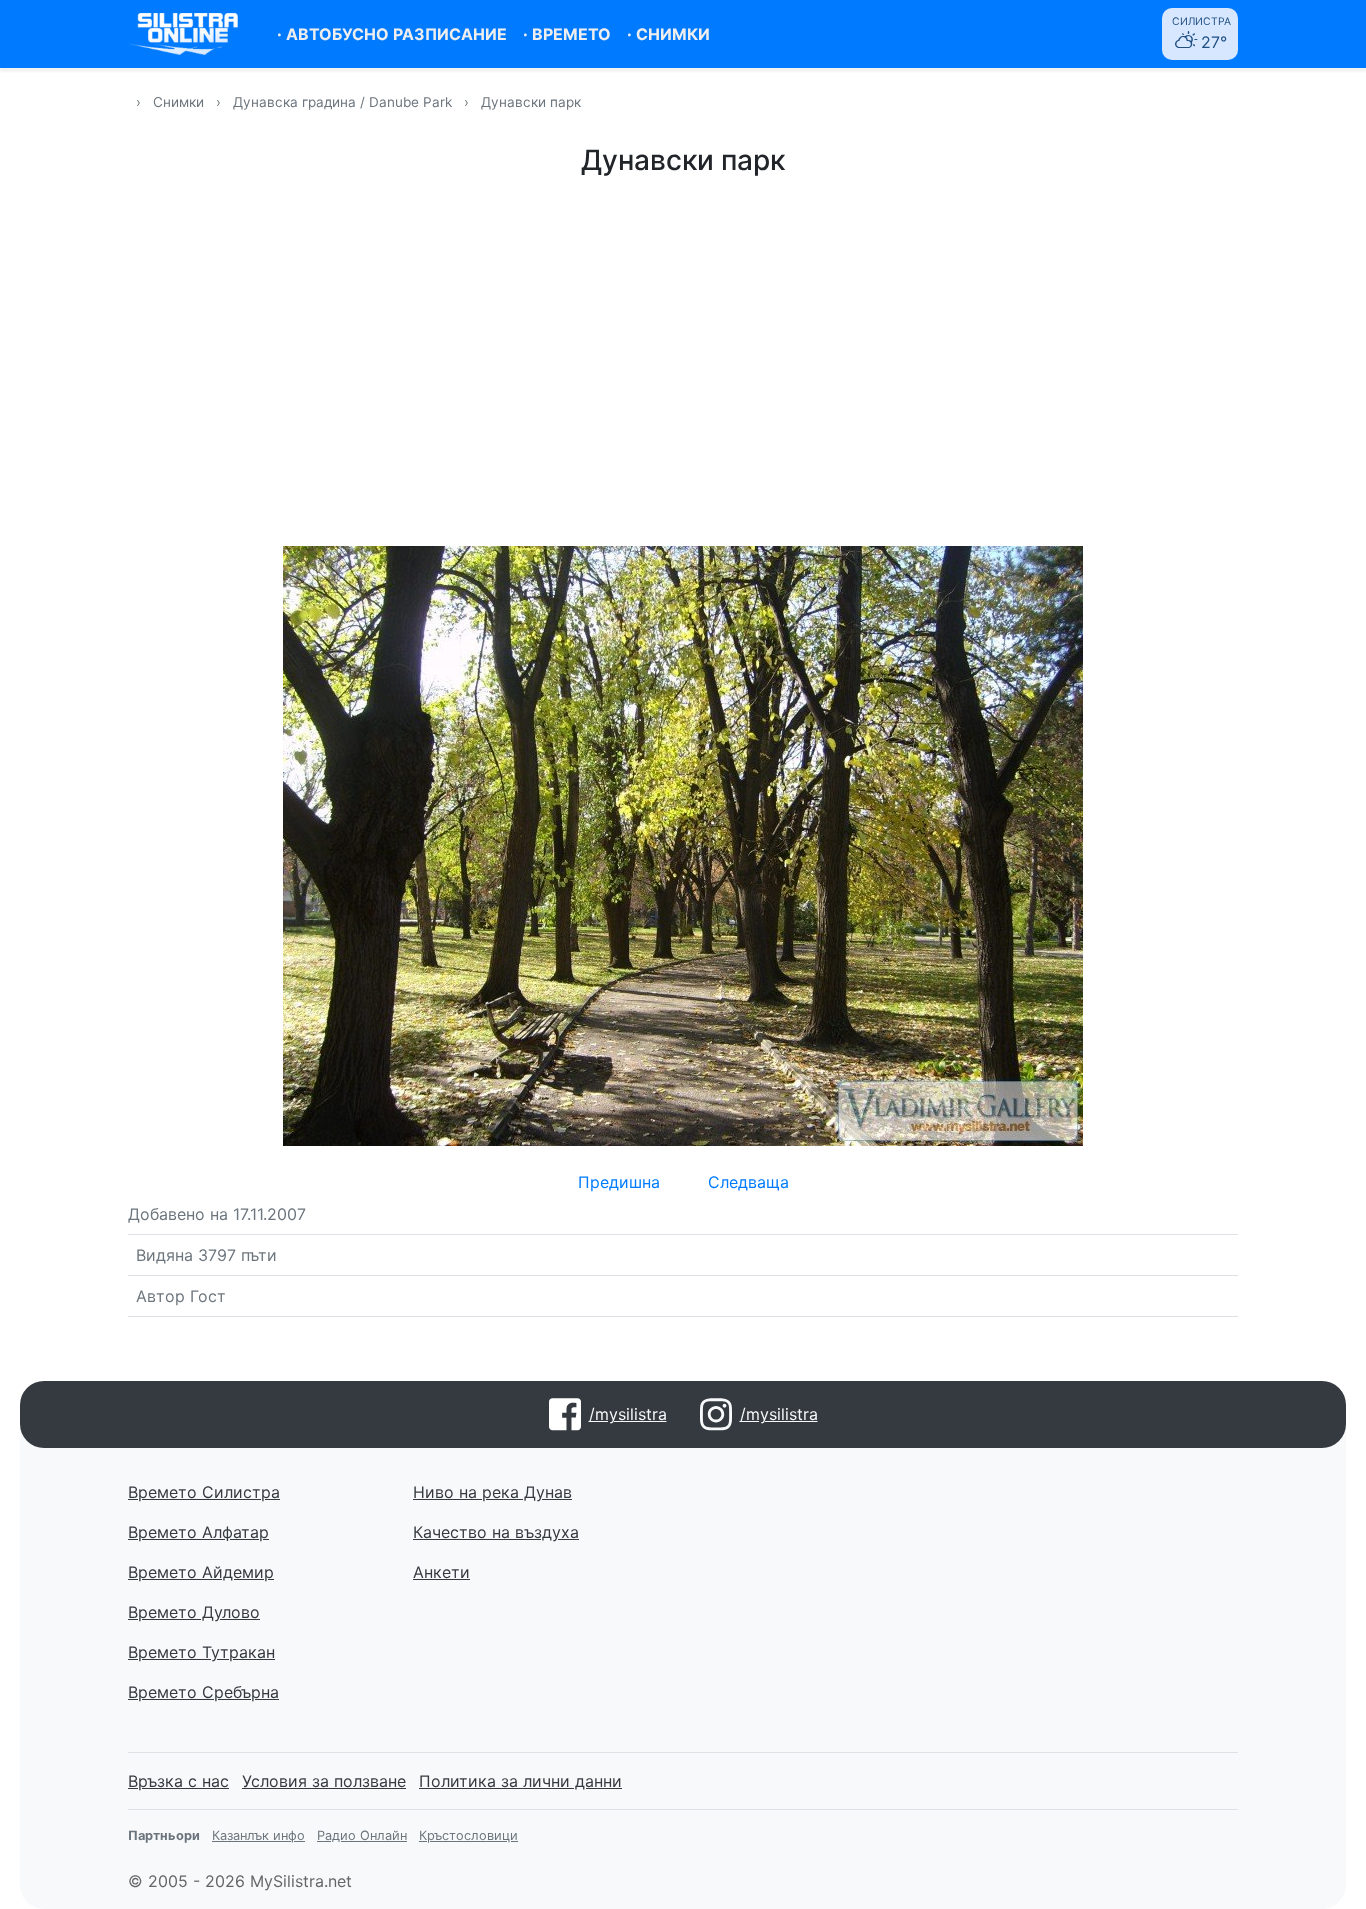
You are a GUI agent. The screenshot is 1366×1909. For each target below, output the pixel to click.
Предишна (619, 1182)
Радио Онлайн (362, 1835)
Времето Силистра (204, 1492)
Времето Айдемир (201, 1572)
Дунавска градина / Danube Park (344, 102)
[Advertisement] (683, 358)
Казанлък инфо (258, 1835)
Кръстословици (468, 1835)
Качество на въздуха (496, 1532)
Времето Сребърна (203, 1692)
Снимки (178, 102)
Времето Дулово (194, 1612)
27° (1201, 33)
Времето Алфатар (198, 1532)
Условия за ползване (324, 1781)
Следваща (748, 1182)
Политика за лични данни (520, 1781)
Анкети (441, 1572)
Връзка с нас (178, 1781)
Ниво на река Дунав (492, 1492)
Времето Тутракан (201, 1652)
